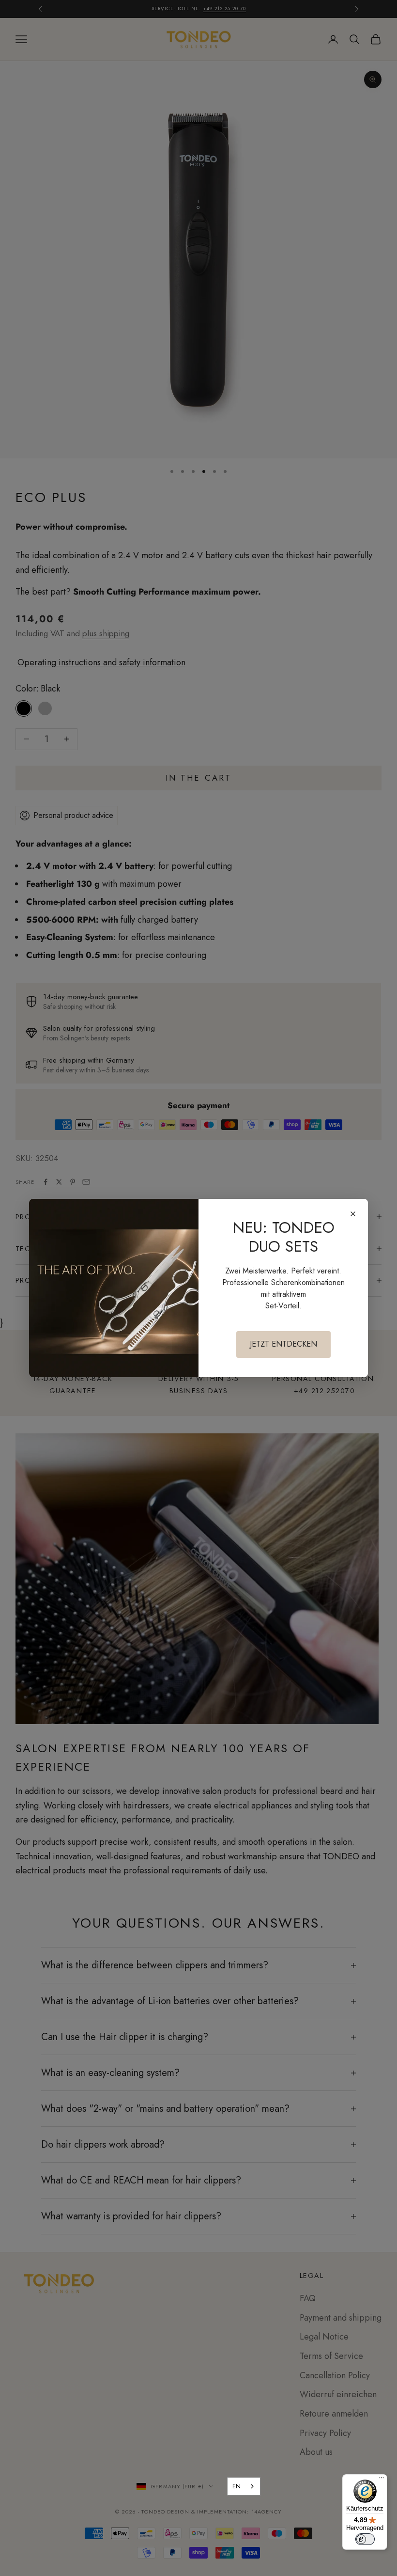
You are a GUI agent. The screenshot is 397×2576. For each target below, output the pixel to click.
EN (237, 2486)
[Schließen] (353, 1214)
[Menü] (382, 2480)
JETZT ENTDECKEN (283, 1344)
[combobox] (244, 2486)
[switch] (365, 2539)
